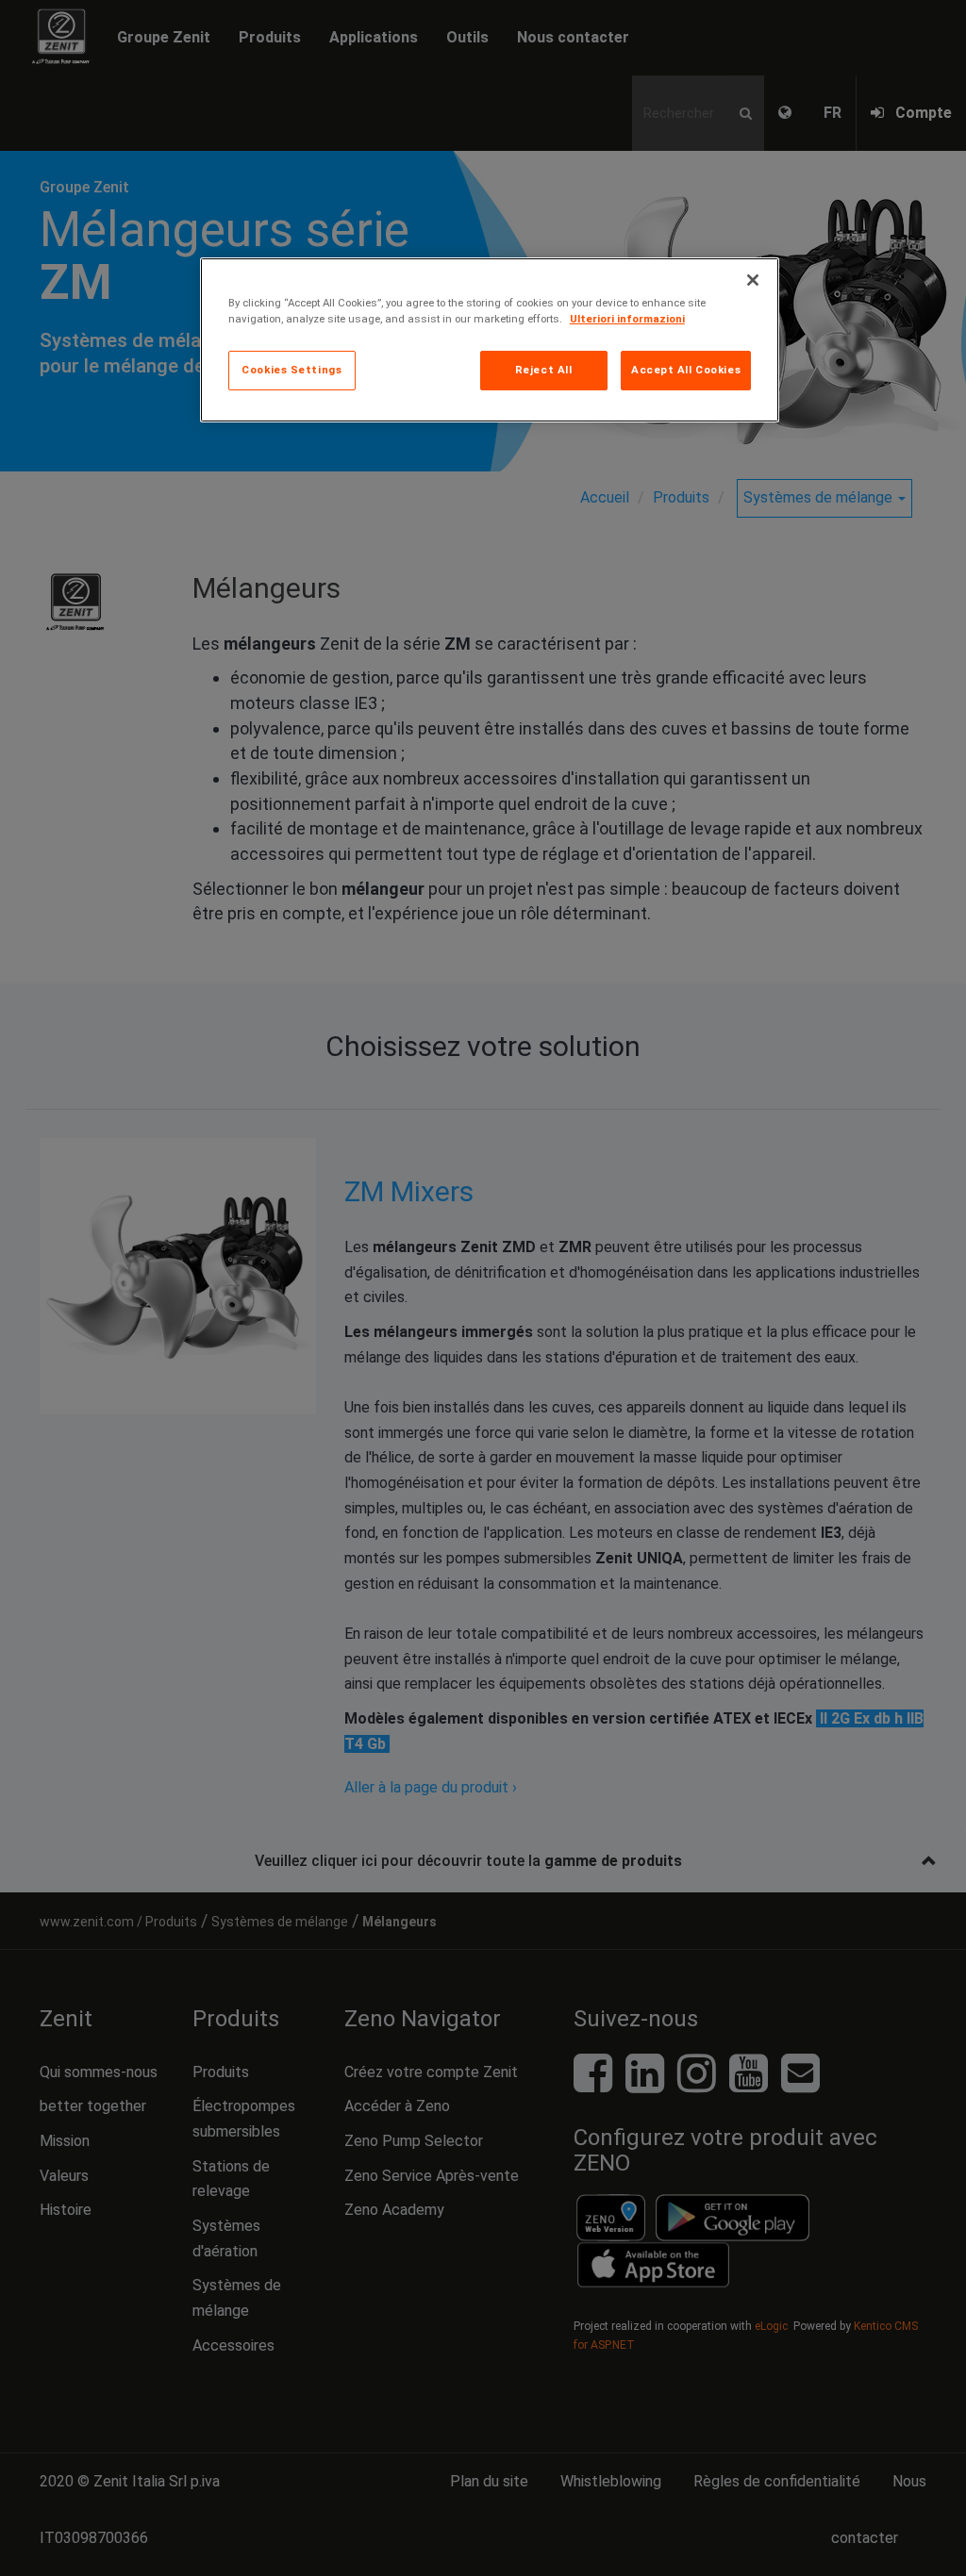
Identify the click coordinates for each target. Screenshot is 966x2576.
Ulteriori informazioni (627, 319)
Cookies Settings (291, 370)
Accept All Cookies (686, 370)
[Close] (753, 280)
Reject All (544, 370)
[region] (490, 340)
